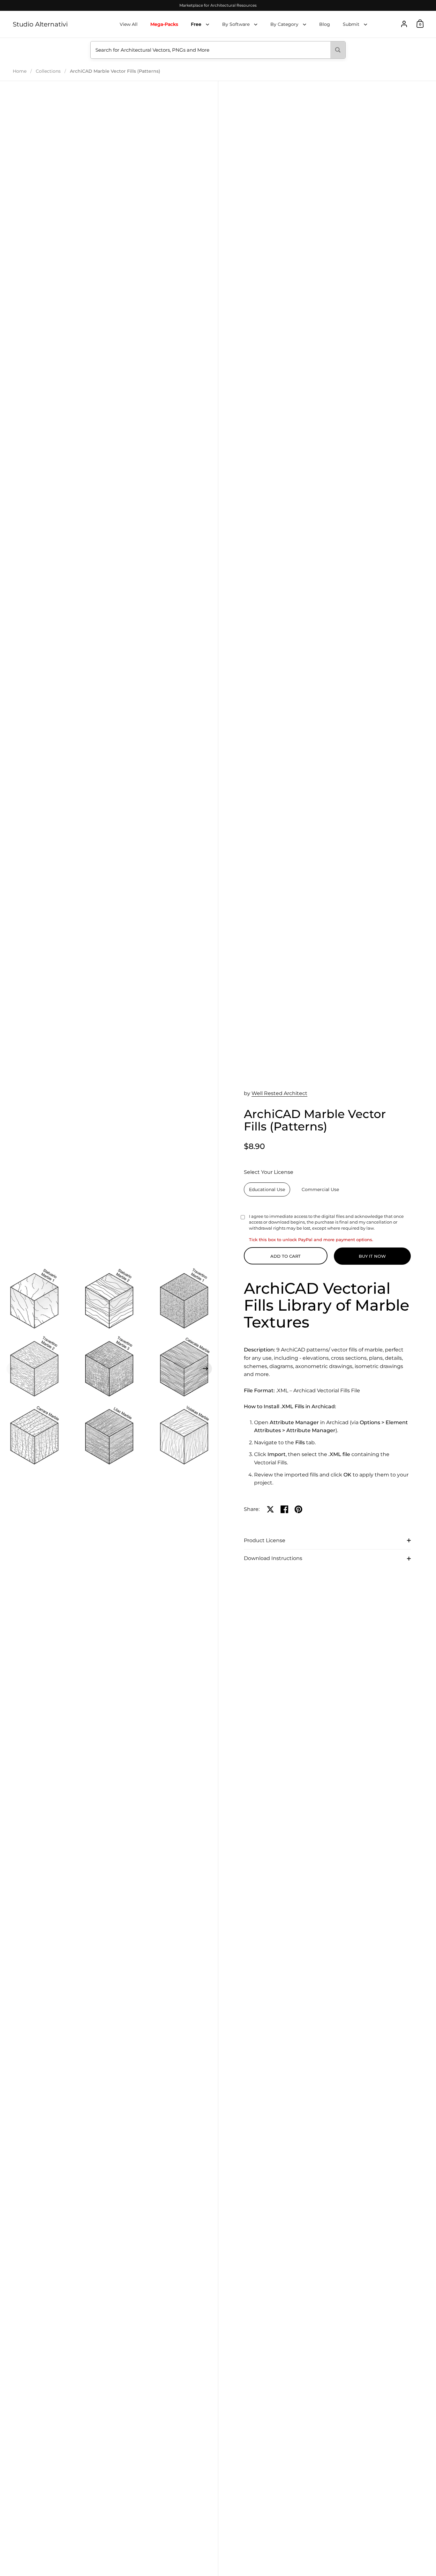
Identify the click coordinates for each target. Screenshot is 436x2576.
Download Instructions (273, 1558)
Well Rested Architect (279, 1093)
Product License (265, 1540)
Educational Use (267, 1189)
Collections (48, 71)
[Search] (338, 50)
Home (20, 71)
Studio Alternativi (40, 24)
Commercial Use (320, 1189)
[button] (13, 1369)
